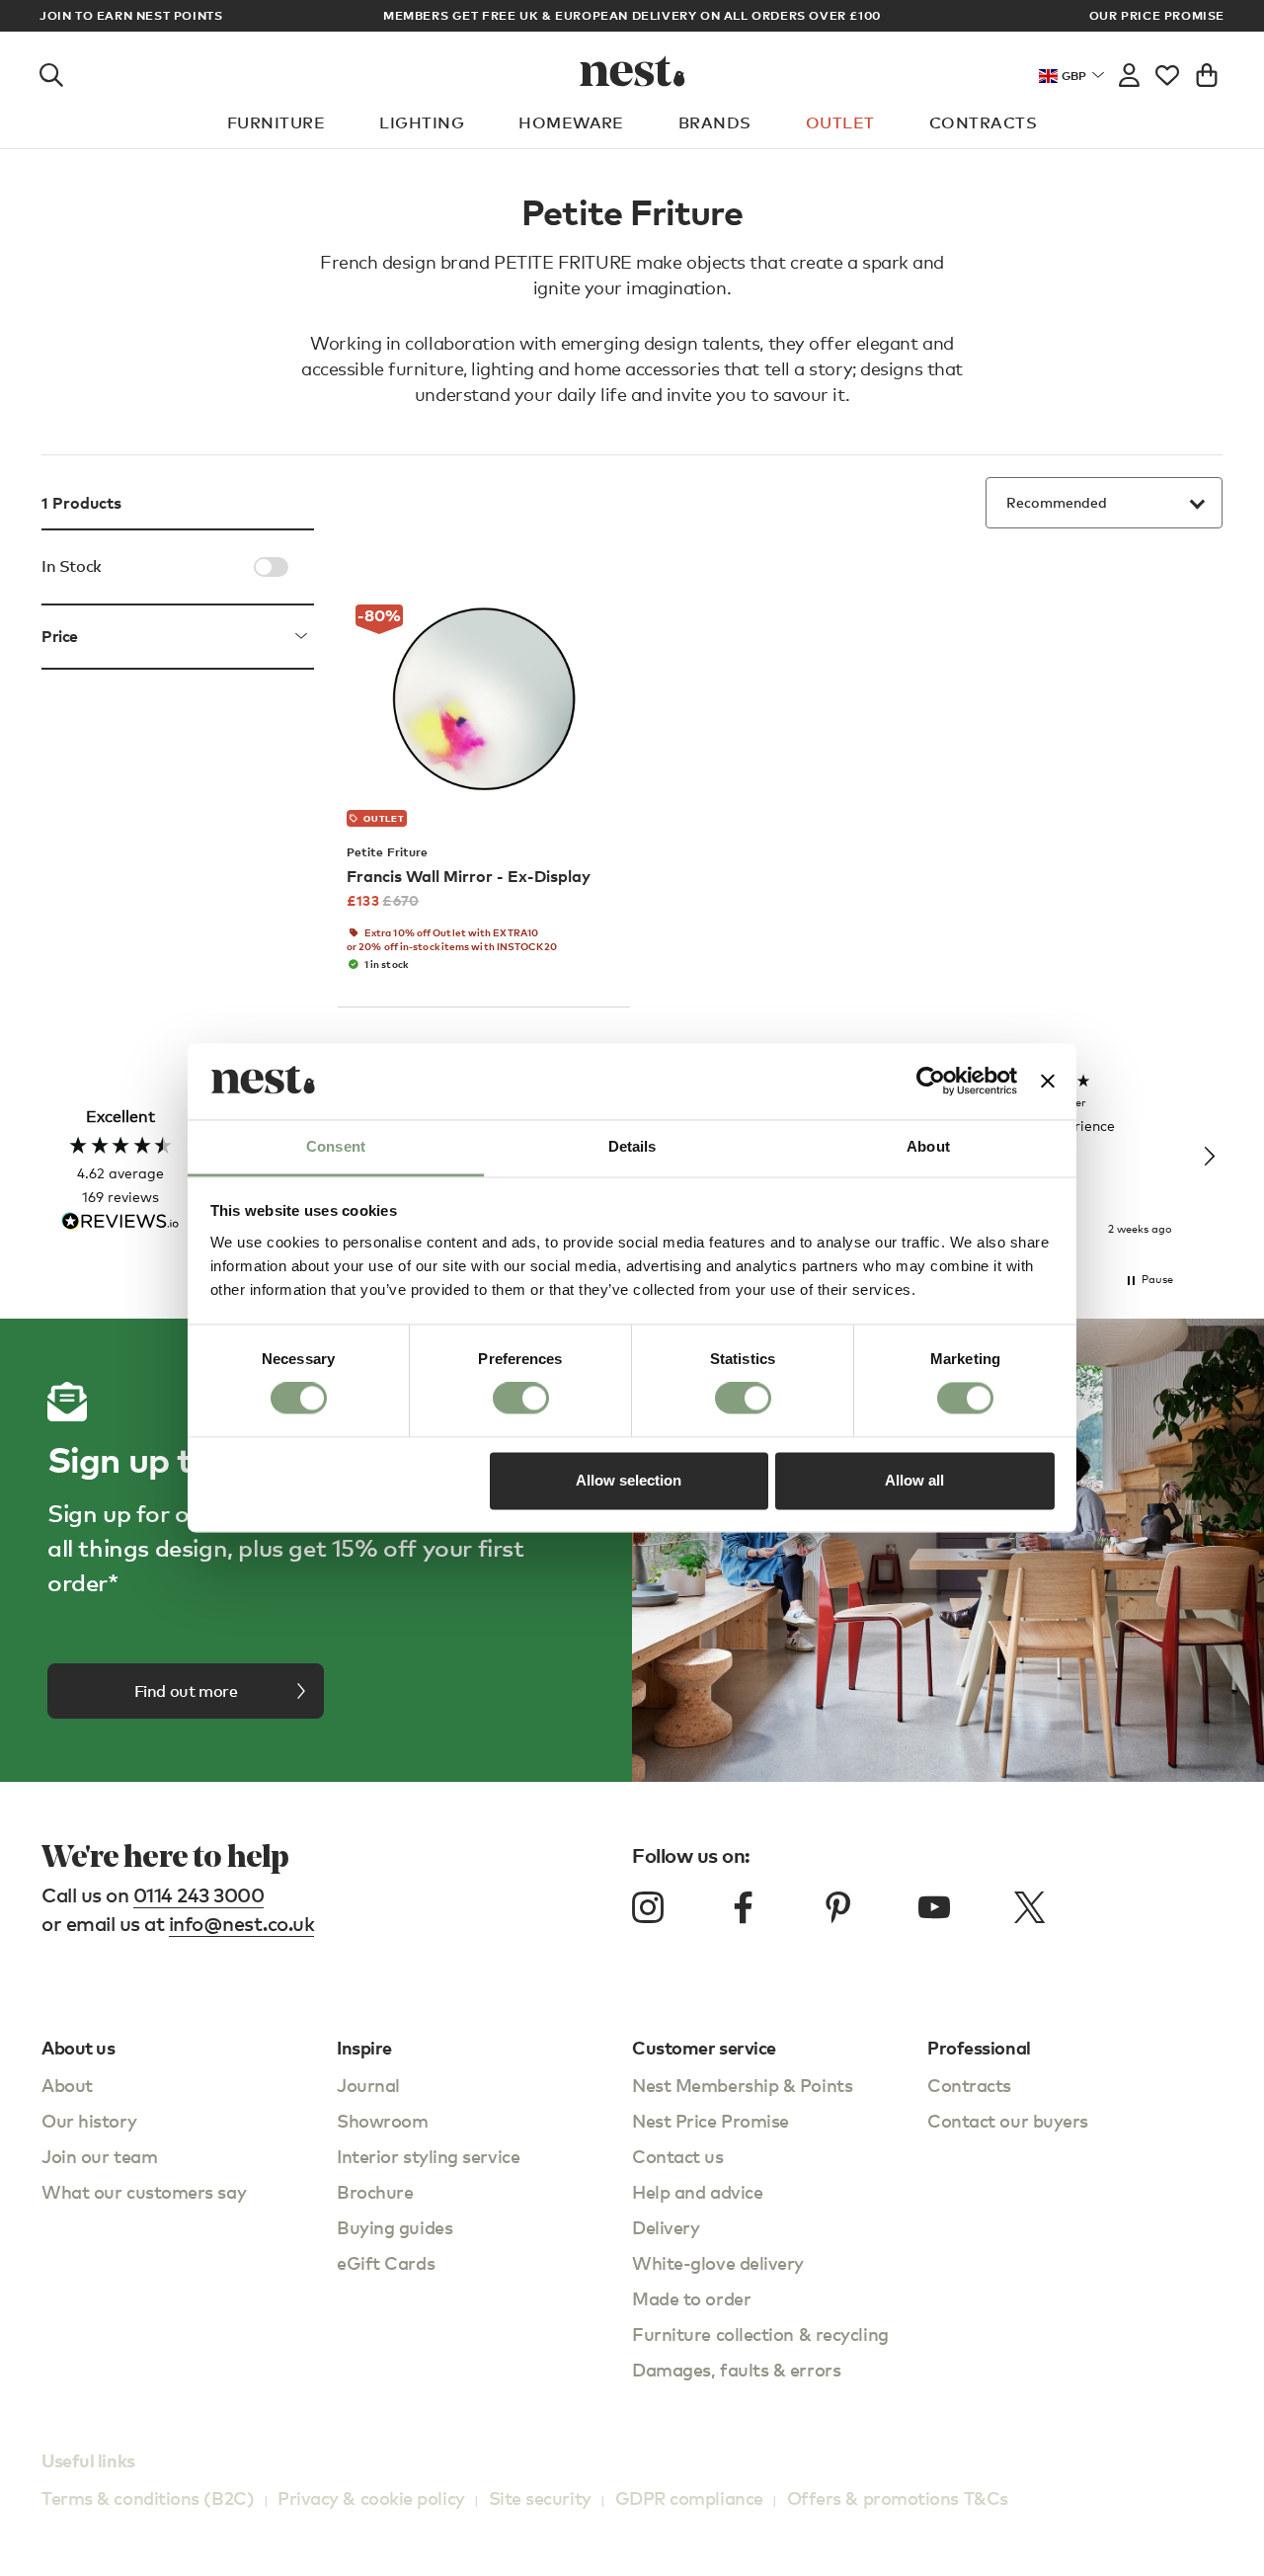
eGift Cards (386, 2262)
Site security (540, 2497)
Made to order (691, 2298)
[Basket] (1207, 71)
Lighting (422, 122)
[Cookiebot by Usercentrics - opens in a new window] (931, 1082)
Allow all (914, 1480)
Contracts (983, 122)
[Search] (51, 71)
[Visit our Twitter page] (1029, 1907)
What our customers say (144, 2191)
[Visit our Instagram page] (648, 1907)
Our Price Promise (1157, 16)
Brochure (375, 2191)
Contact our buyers (1008, 2120)
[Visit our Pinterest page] (838, 1907)
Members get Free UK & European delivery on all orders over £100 (632, 15)
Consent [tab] (336, 1146)
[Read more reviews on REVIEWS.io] (120, 1223)
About (67, 2085)
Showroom (382, 2120)
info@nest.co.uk (242, 1924)
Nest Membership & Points (742, 2085)
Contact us (678, 2156)
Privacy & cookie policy (371, 2497)
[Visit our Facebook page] (744, 1907)
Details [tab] (632, 1146)
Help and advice (697, 2191)
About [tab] (928, 1146)
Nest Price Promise (711, 2120)
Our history (89, 2120)
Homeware (571, 122)
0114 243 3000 (199, 1895)
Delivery (666, 2227)
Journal (368, 2085)
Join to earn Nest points (131, 16)
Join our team (99, 2156)
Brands (715, 122)
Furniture (276, 122)
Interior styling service (428, 2156)
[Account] (1129, 71)
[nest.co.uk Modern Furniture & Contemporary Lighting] (632, 71)
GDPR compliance (689, 2497)
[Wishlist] (1167, 71)
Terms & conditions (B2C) (148, 2497)
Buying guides (395, 2227)
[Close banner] (1048, 1082)
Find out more (186, 1691)
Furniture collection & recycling (760, 2334)
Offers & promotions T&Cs (898, 2497)
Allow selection (629, 1480)
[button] (1209, 1157)
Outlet (840, 122)
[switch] (521, 1399)
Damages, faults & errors (736, 2369)
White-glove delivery (718, 2262)
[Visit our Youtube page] (934, 1907)
